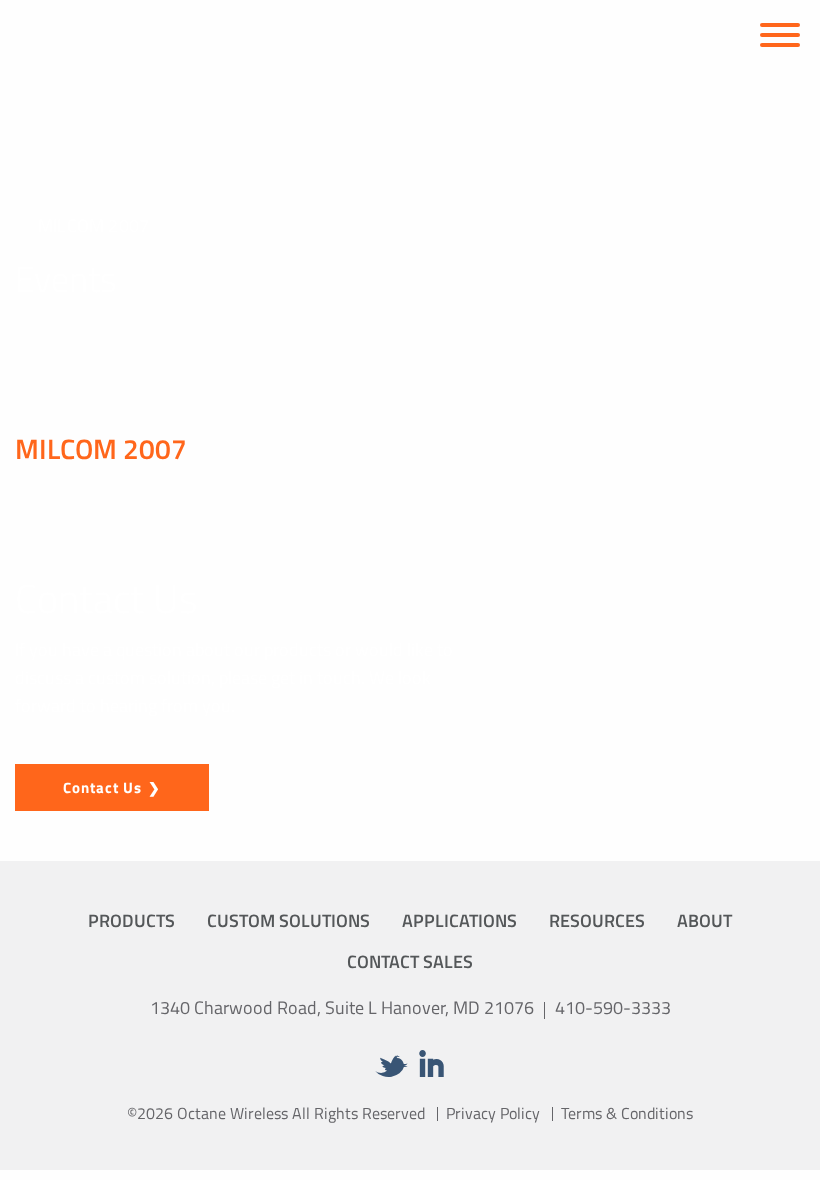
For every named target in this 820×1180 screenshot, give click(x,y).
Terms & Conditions (627, 1113)
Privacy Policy (493, 1113)
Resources (597, 920)
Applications (459, 920)
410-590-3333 (613, 1007)
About (704, 920)
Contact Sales (410, 961)
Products (131, 920)
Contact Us (102, 787)
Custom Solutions (288, 920)
